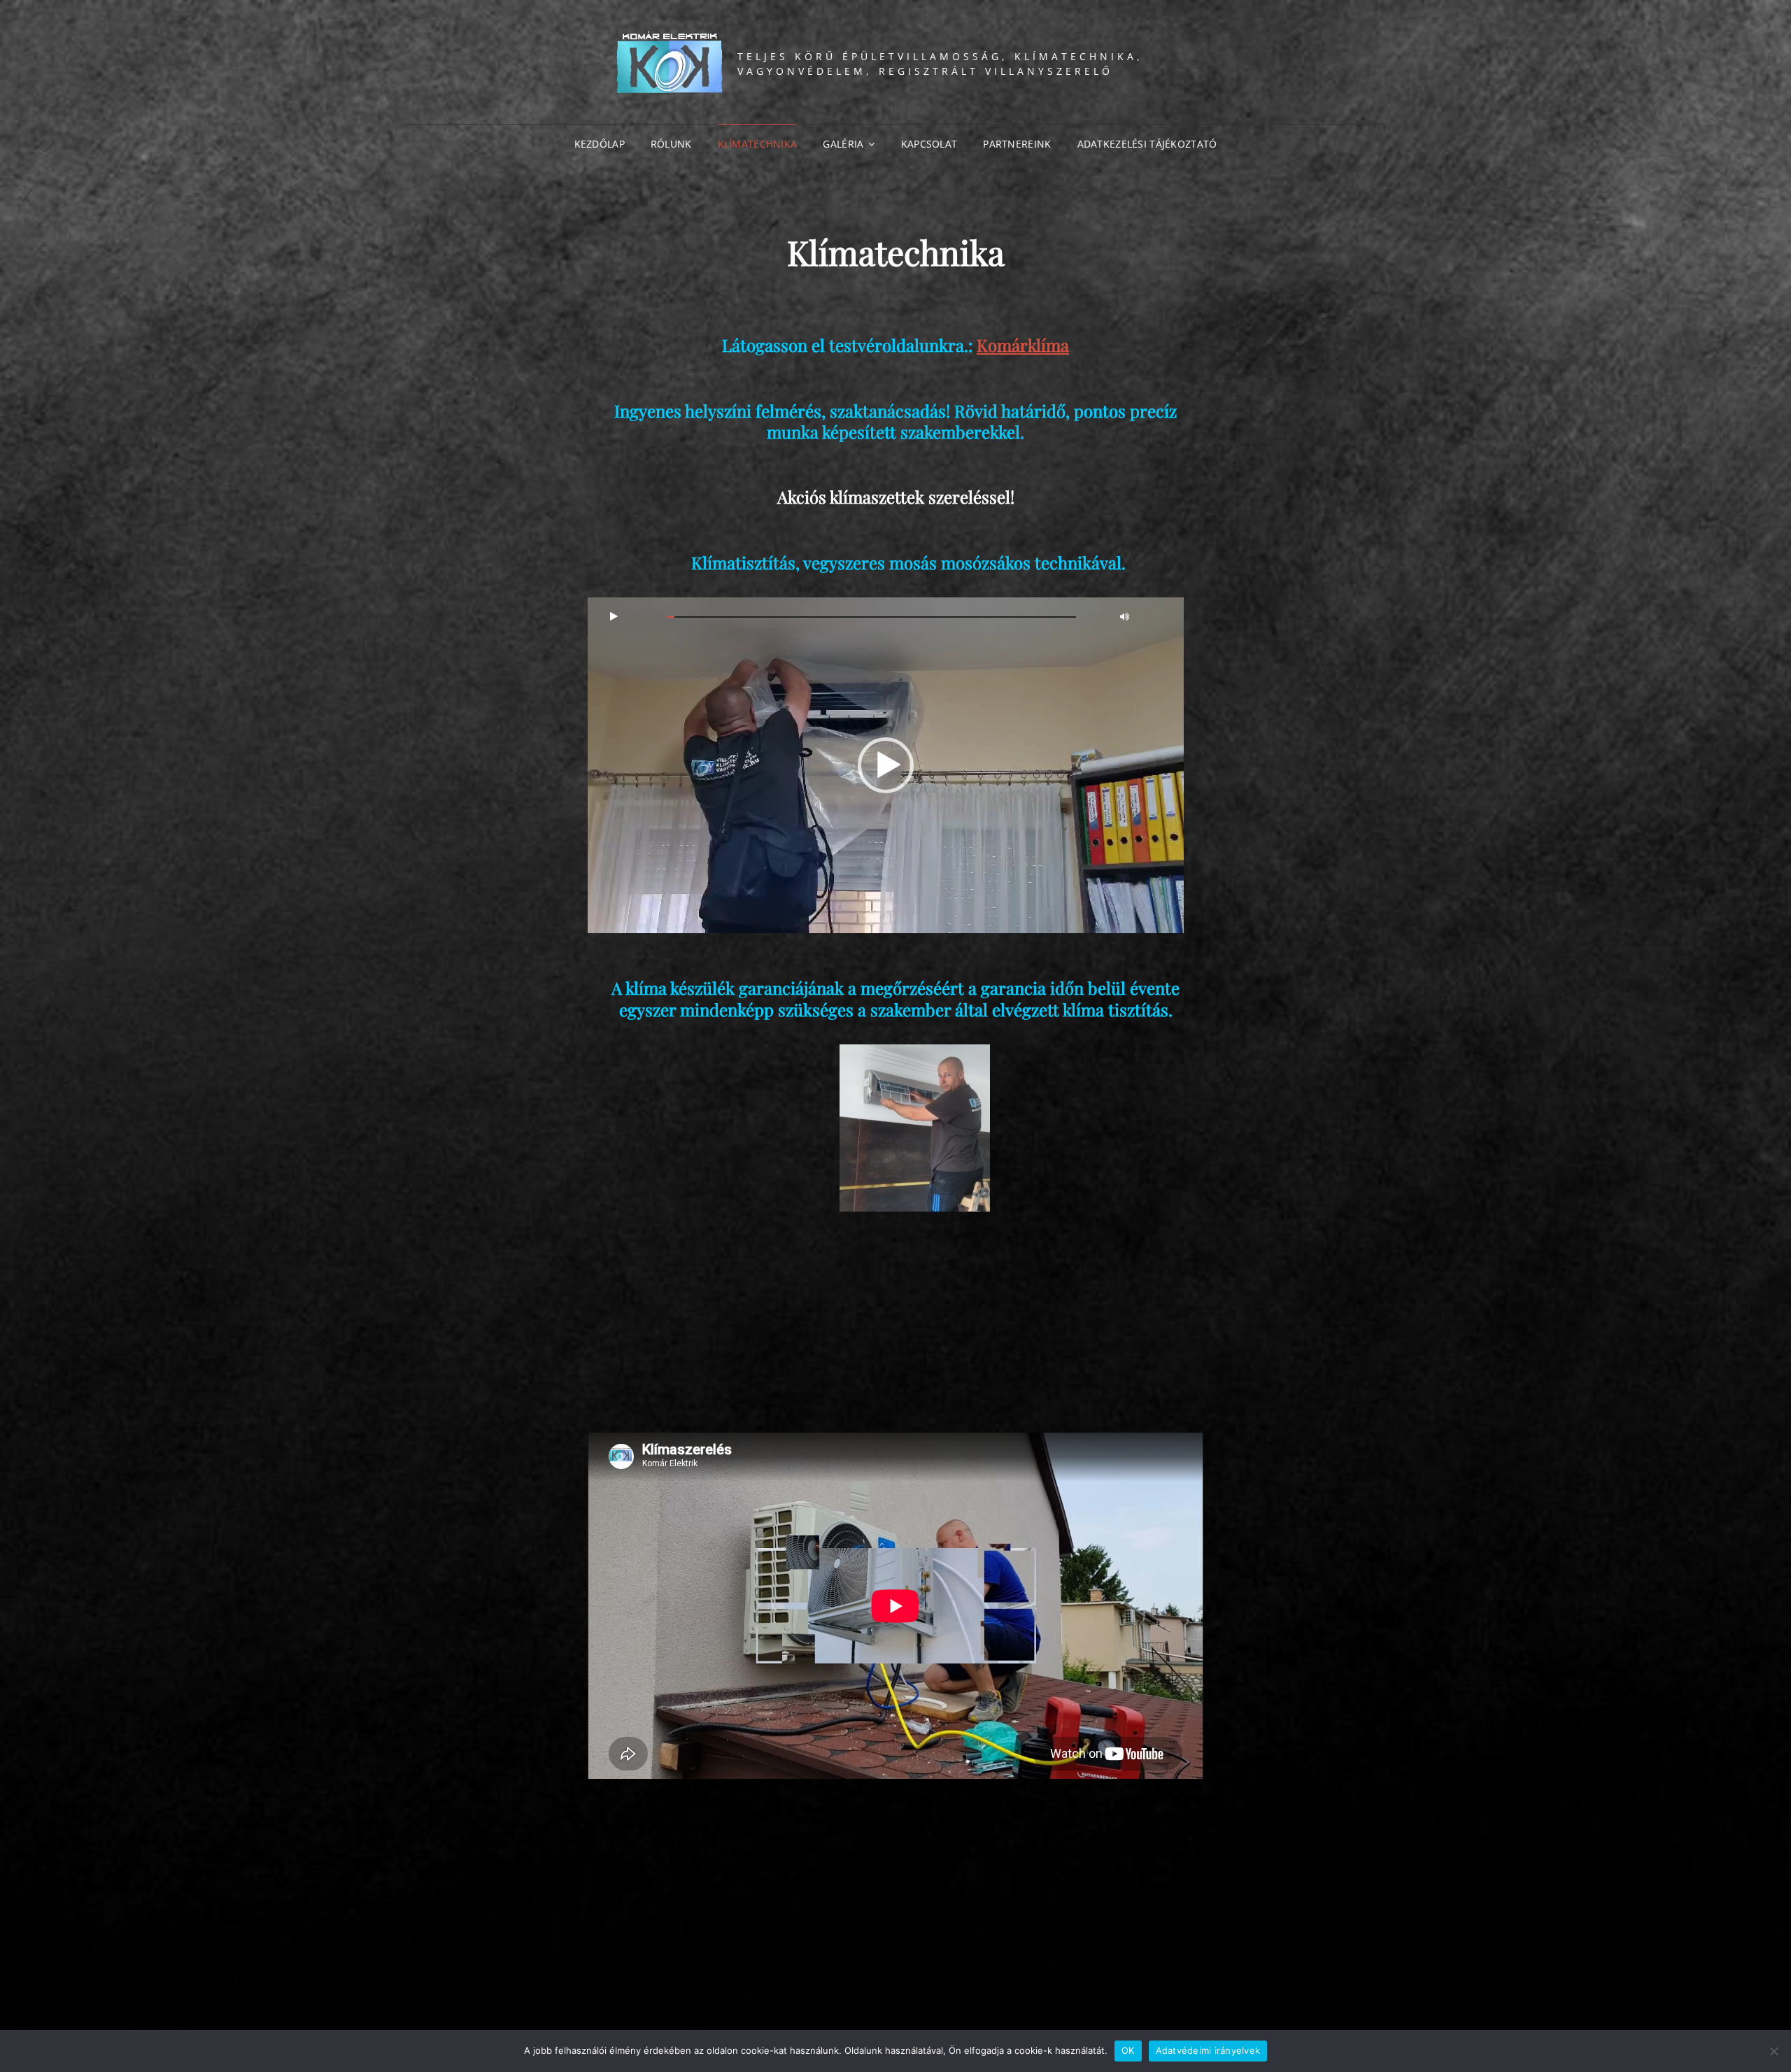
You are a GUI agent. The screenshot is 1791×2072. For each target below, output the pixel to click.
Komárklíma (1023, 345)
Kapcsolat (929, 144)
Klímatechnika (758, 144)
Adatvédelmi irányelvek (1208, 2050)
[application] (886, 765)
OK (1128, 2050)
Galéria (843, 144)
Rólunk (671, 144)
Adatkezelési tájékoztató (1147, 144)
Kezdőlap (600, 144)
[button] (886, 765)
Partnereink (1017, 144)
